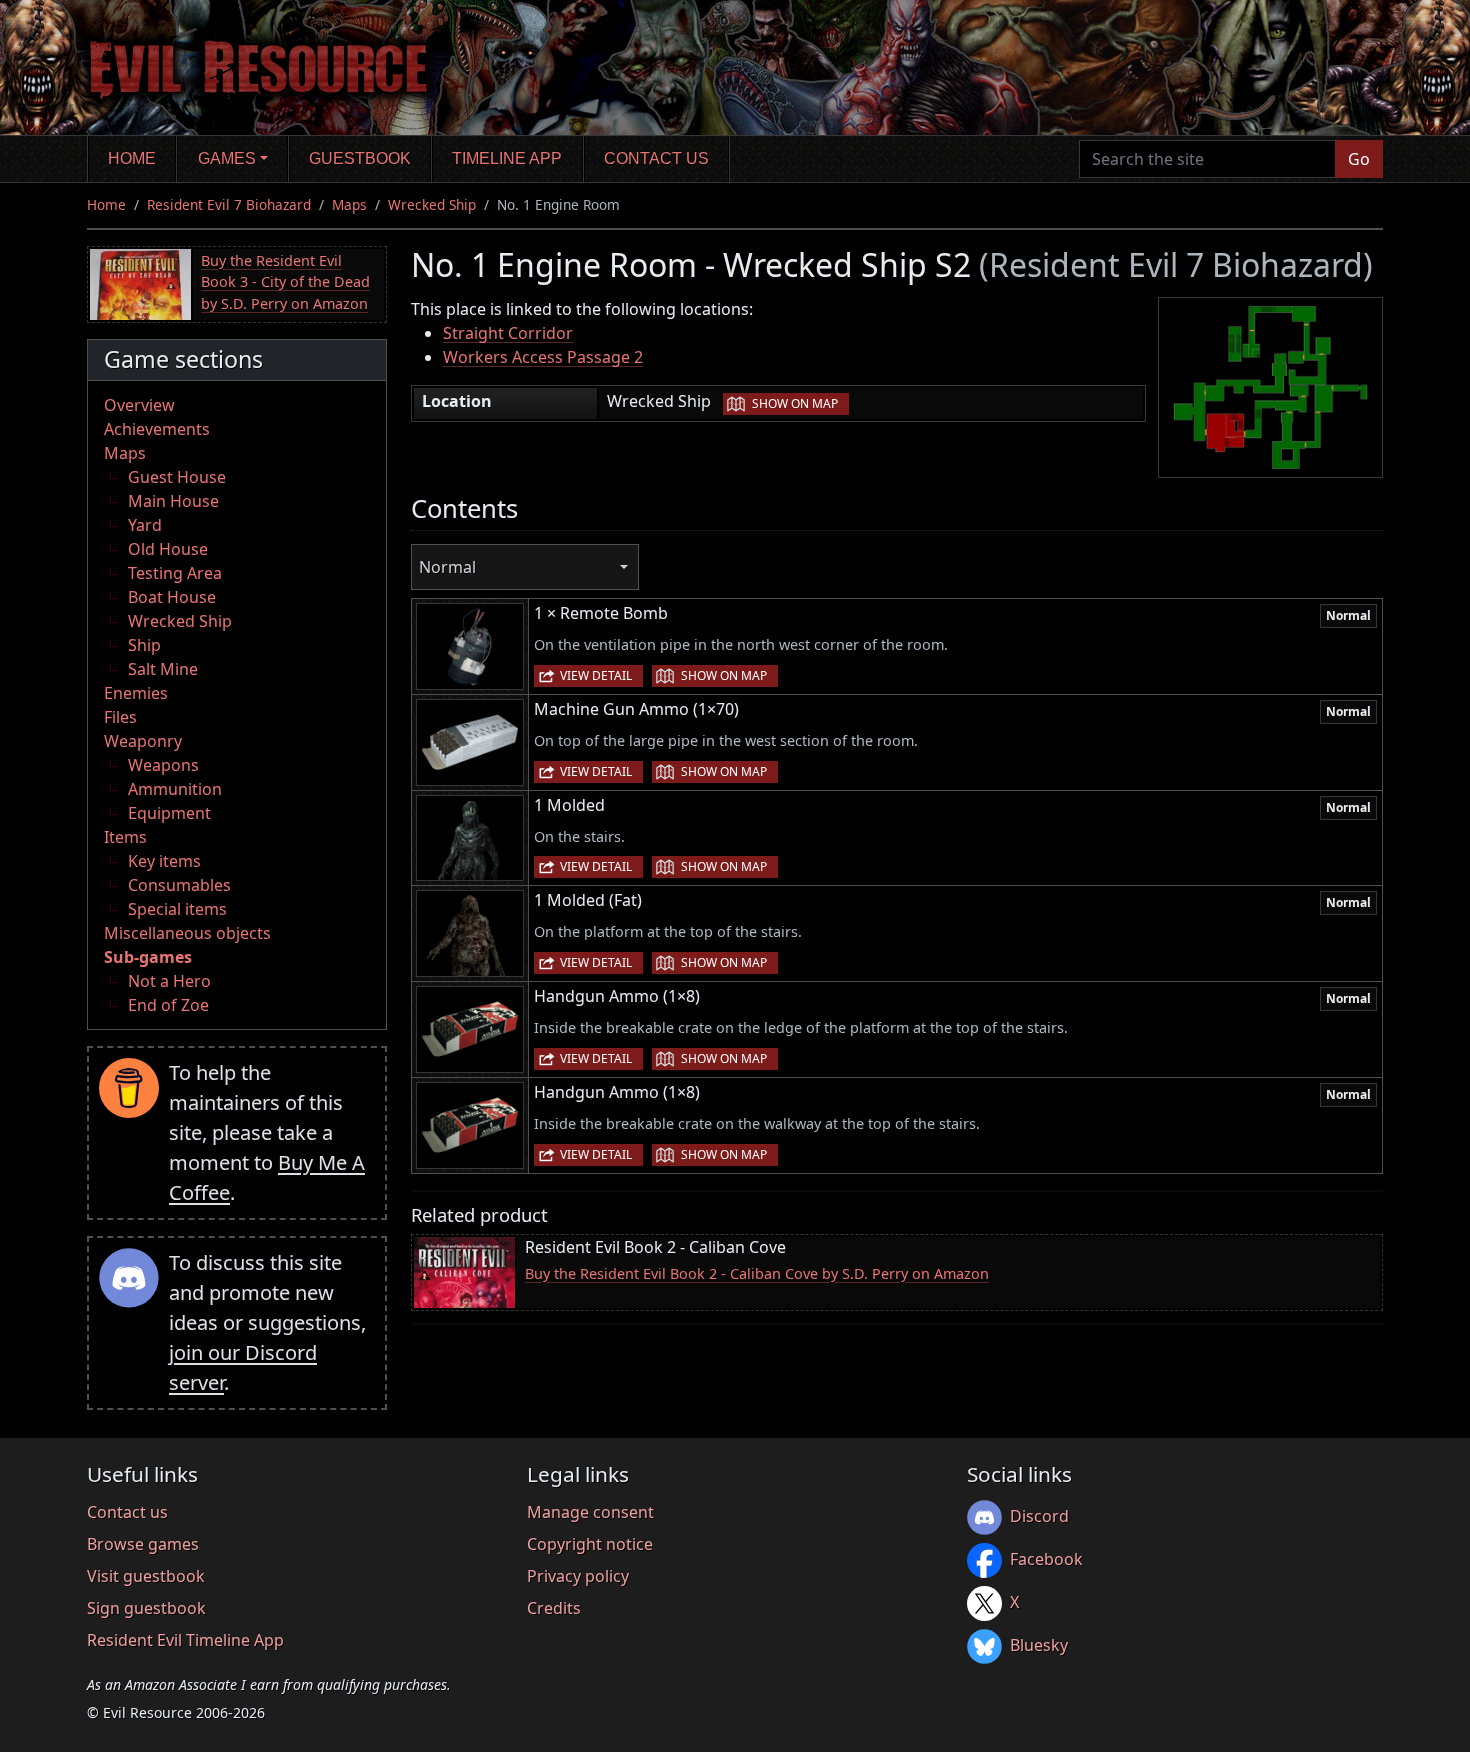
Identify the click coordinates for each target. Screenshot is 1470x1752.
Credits (554, 1608)
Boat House (172, 597)
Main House (173, 501)
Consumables (179, 885)
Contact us (656, 158)
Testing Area (175, 573)
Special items (177, 909)
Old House (168, 549)
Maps (349, 204)
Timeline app (507, 158)
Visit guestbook (146, 1576)
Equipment (169, 813)
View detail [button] (596, 675)
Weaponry (143, 741)
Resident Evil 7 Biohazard (229, 204)
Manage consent (590, 1512)
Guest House (177, 477)
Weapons (163, 765)
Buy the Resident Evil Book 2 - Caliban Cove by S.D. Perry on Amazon (757, 1273)
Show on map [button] (795, 403)
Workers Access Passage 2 (543, 357)
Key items (164, 861)
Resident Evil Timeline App (185, 1640)
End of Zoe (168, 1005)
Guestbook (360, 158)
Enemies (136, 693)
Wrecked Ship (432, 204)
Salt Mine (163, 669)
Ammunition (175, 789)
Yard (145, 525)
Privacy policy (578, 1576)
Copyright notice (590, 1544)
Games (227, 158)
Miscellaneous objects (187, 933)
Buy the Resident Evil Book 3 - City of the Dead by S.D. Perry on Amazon (285, 282)
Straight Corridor (508, 333)
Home (132, 158)
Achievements (157, 429)
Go (1359, 159)
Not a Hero (169, 981)
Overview (139, 405)
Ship (144, 645)
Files (120, 717)
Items (125, 837)
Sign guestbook (146, 1608)
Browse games (143, 1544)
